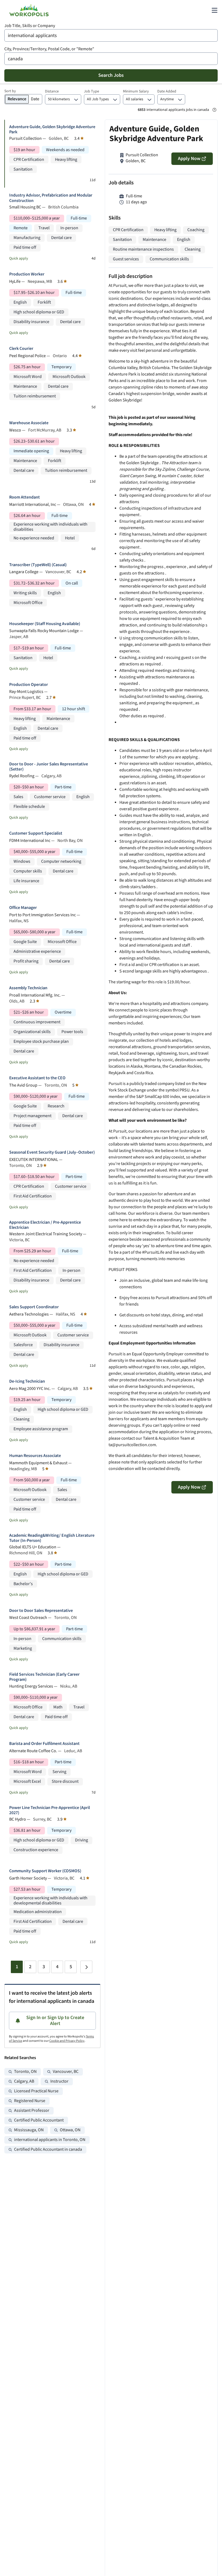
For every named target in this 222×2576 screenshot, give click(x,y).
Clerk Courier (21, 349)
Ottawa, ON (70, 2130)
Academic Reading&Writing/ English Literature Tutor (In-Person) (52, 1538)
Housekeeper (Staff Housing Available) (45, 624)
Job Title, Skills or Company (30, 26)
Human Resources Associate (35, 1456)
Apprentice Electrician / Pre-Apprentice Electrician (45, 1225)
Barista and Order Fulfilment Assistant (44, 1744)
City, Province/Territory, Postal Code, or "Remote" (49, 49)
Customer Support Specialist (36, 833)
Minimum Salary (136, 91)
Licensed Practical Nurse (36, 2091)
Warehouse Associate (29, 423)
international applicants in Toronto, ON (50, 2140)
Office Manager (23, 908)
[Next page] (86, 1967)
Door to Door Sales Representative (41, 1611)
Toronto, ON (25, 2072)
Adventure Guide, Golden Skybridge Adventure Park (52, 130)
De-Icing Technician (27, 1381)
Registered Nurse (30, 2101)
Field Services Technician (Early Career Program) (44, 1677)
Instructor (59, 2081)
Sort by (10, 91)
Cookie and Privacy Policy (67, 2041)
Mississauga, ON (29, 2130)
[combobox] (111, 35)
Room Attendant (25, 497)
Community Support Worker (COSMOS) (45, 1871)
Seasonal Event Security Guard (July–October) (52, 1152)
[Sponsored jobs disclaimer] (214, 110)
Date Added (167, 91)
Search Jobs (111, 75)
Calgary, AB (24, 2081)
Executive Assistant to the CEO (37, 1078)
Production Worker (27, 274)
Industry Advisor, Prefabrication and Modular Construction (51, 198)
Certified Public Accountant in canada (48, 2150)
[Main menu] (214, 10)
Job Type (92, 91)
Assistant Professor (32, 2111)
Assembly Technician (28, 988)
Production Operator (29, 685)
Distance (52, 91)
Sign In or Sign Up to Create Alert (55, 2021)
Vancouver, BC (66, 2072)
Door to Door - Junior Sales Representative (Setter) (49, 767)
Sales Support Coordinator (34, 1307)
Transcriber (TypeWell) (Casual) (38, 565)
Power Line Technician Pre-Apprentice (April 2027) (50, 1810)
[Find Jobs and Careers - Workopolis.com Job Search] (29, 10)
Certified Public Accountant (39, 2120)
